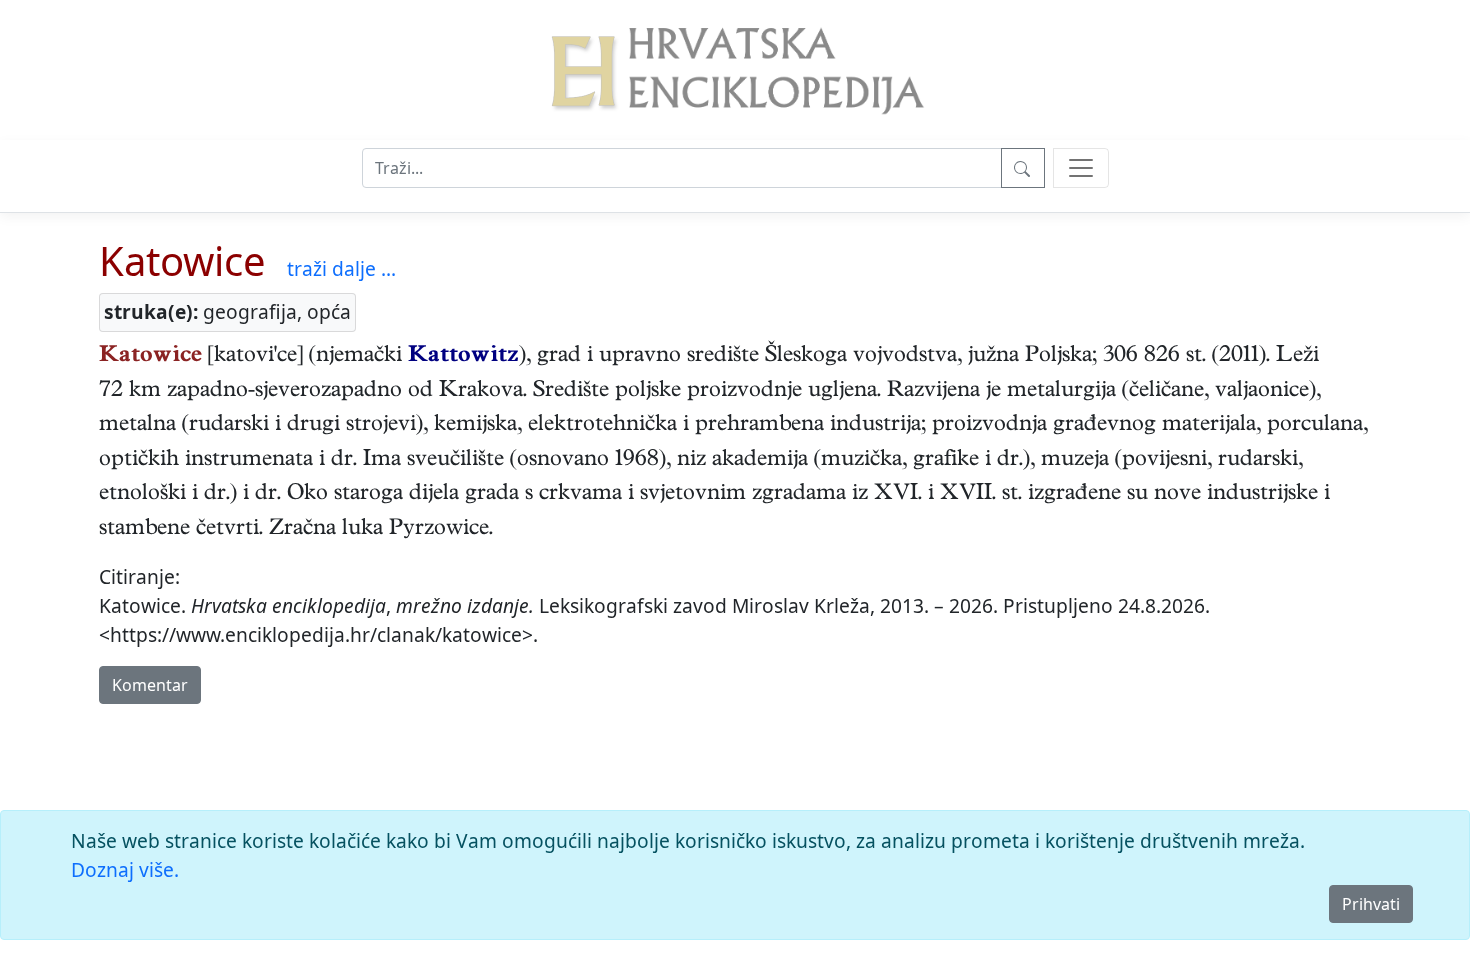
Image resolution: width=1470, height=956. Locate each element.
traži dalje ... (341, 268)
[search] (1081, 168)
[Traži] (1023, 168)
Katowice (182, 260)
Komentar (150, 685)
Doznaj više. (125, 869)
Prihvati (1371, 904)
